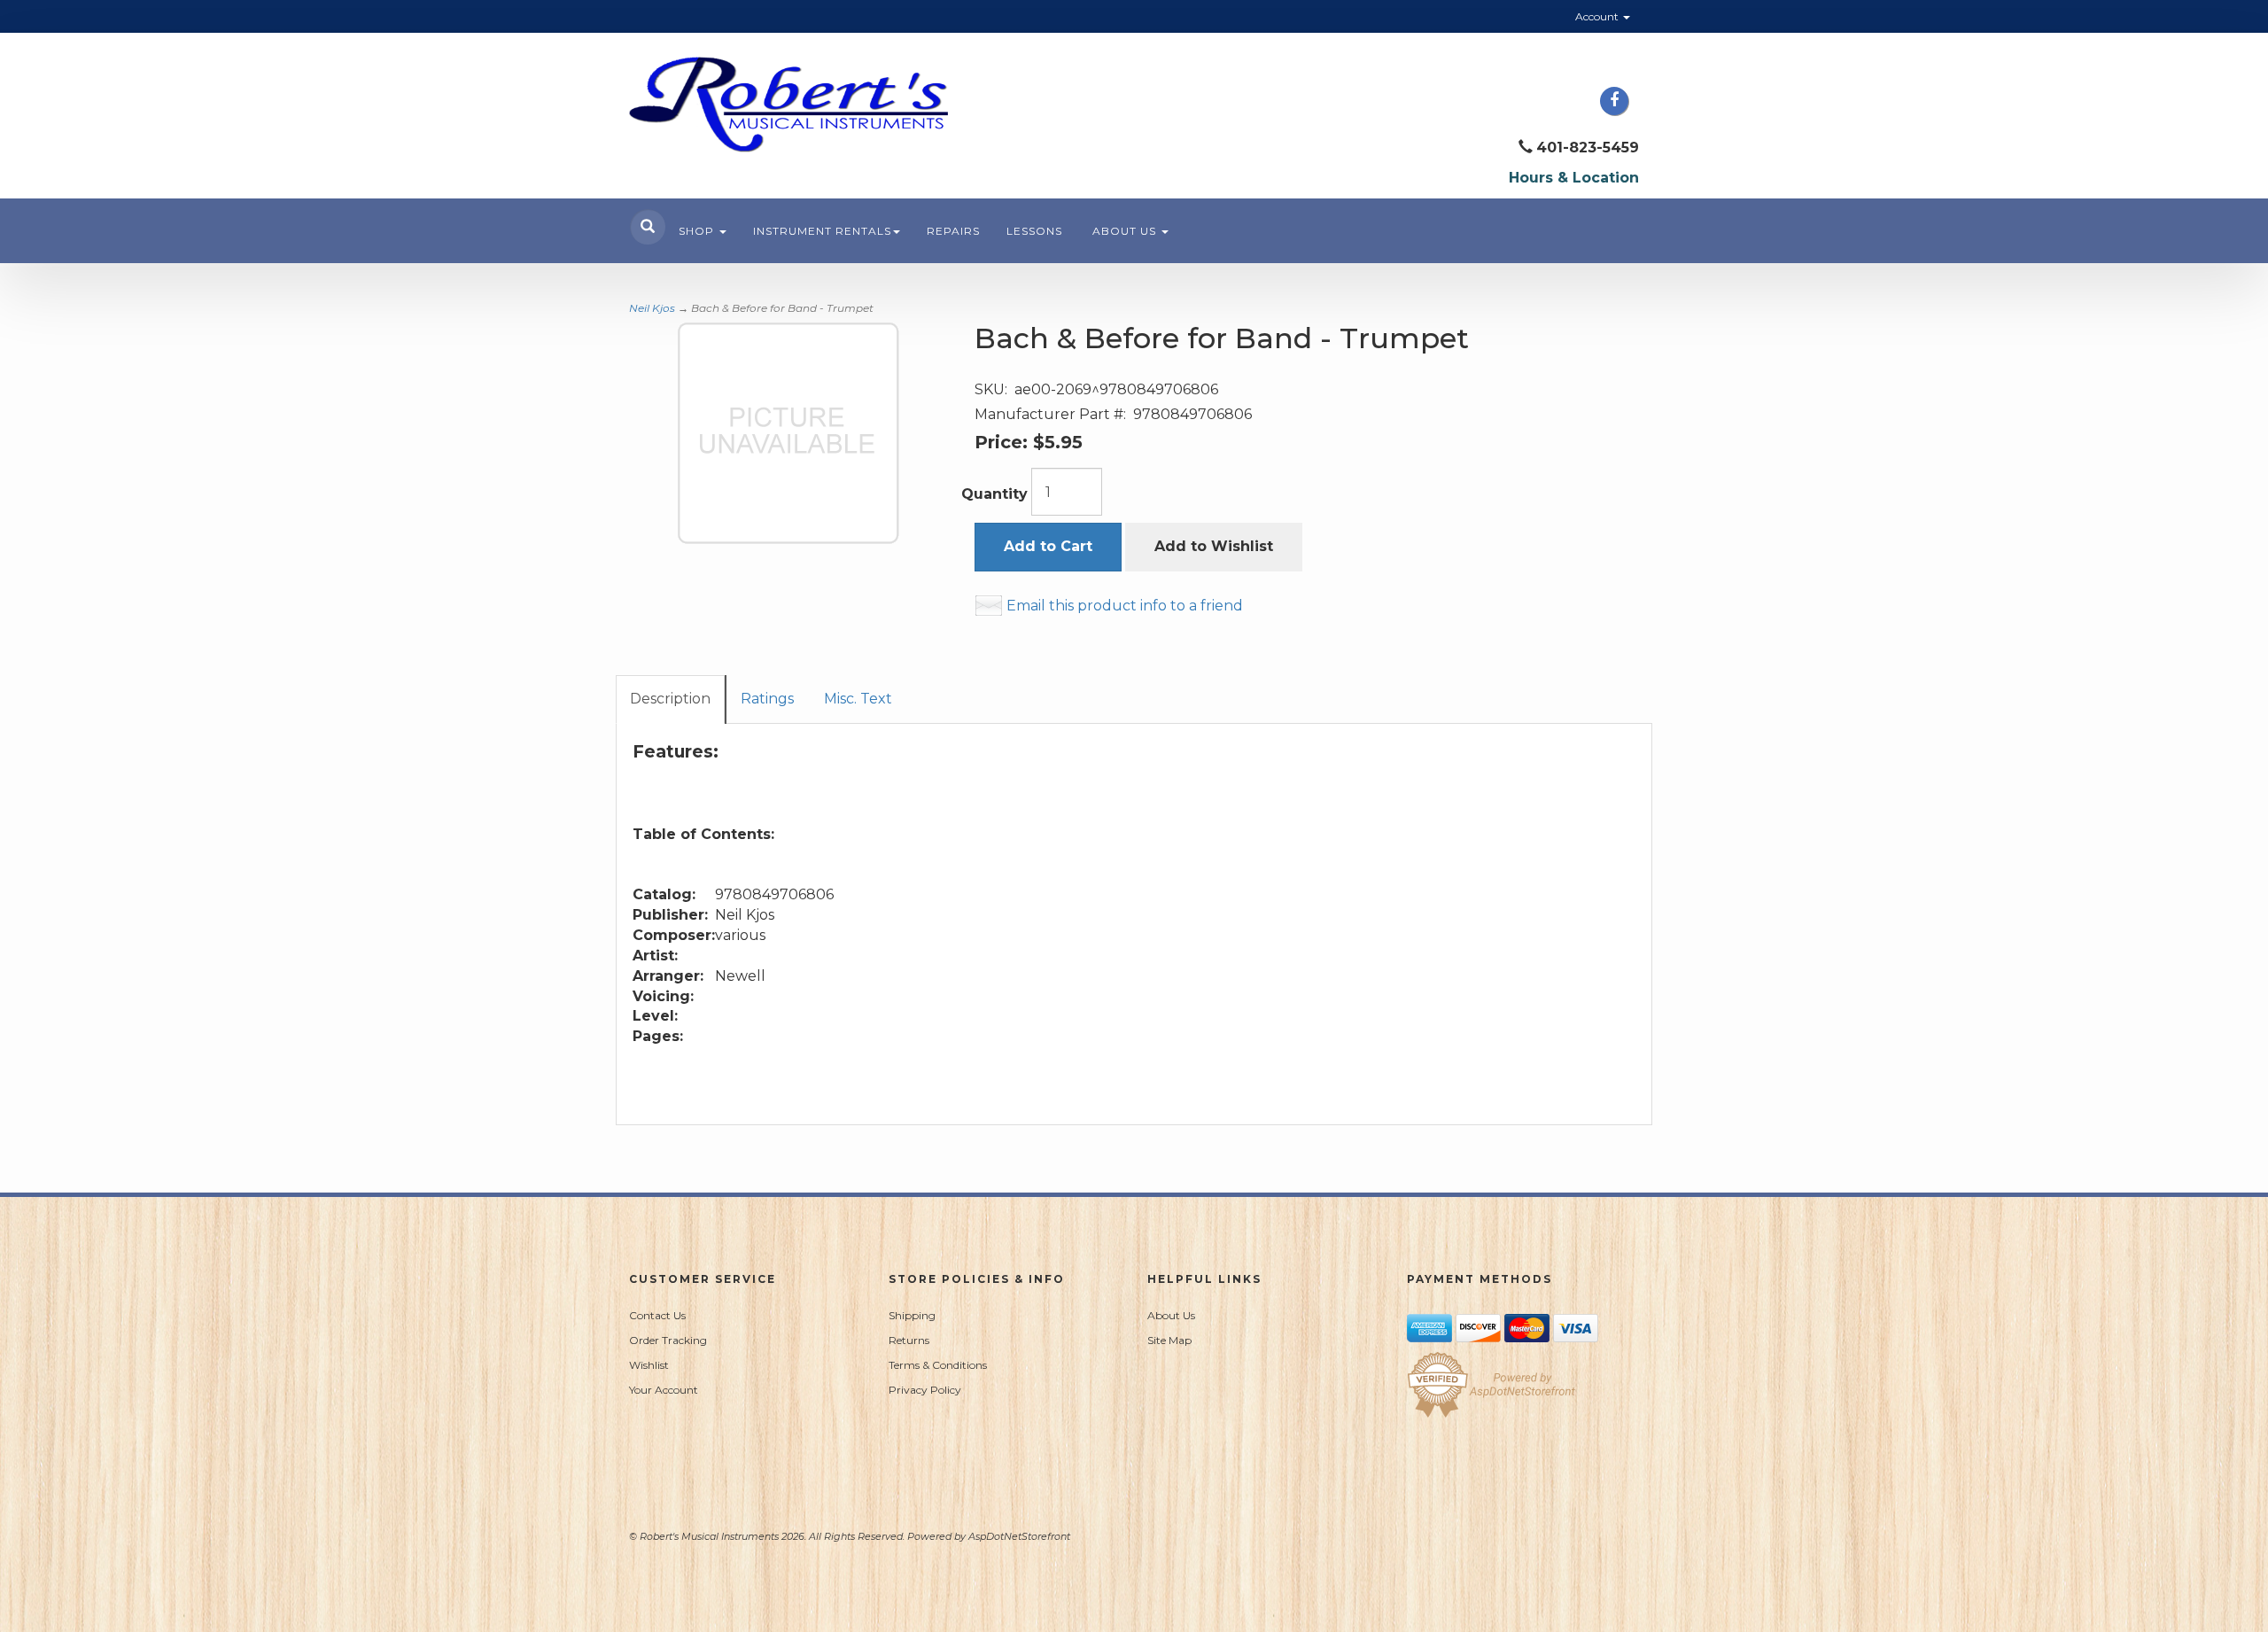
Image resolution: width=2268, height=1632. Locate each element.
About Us (1126, 231)
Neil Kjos (652, 308)
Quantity (994, 494)
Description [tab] (670, 699)
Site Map (1169, 1340)
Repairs (953, 231)
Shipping (912, 1315)
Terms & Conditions (938, 1365)
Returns (909, 1340)
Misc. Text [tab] (858, 699)
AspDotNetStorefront (1019, 1536)
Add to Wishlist (1214, 546)
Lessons (1034, 231)
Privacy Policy (925, 1390)
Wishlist (649, 1365)
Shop (698, 231)
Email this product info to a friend (1125, 606)
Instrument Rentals (822, 231)
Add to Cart (1048, 546)
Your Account (664, 1390)
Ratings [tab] (767, 699)
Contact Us (657, 1315)
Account (1598, 16)
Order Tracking (668, 1340)
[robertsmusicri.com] (788, 105)
